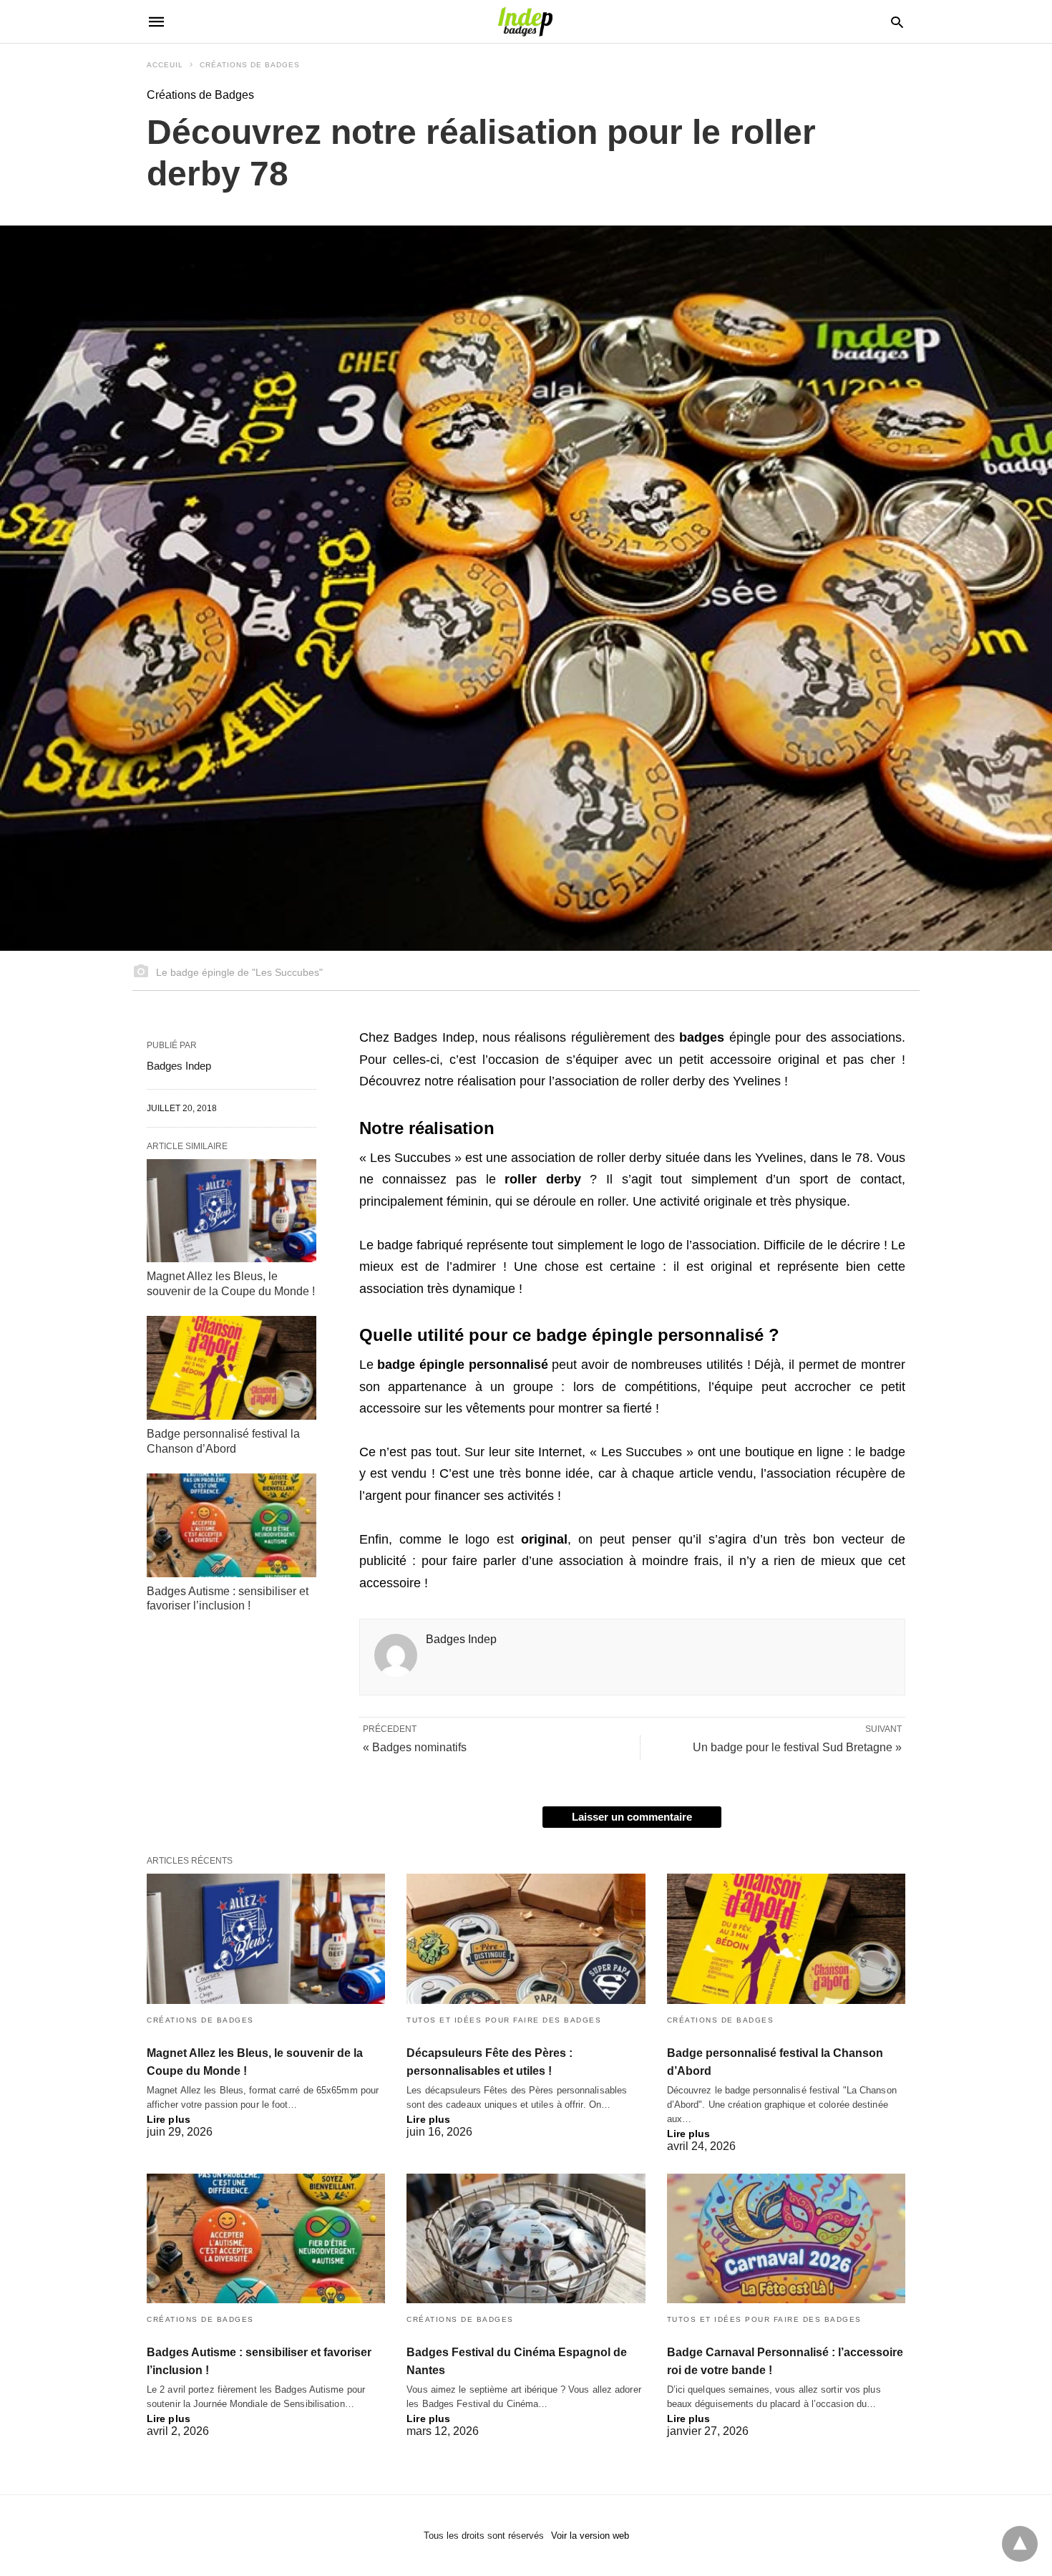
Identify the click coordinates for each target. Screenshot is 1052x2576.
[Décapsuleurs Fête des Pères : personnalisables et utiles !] (526, 1938)
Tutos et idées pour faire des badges (504, 2020)
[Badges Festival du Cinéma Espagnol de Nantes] (526, 2238)
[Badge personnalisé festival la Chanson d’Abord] (232, 1367)
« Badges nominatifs (415, 1747)
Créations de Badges (250, 65)
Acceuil (165, 65)
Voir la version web (590, 2536)
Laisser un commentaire (632, 1817)
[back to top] (1020, 2544)
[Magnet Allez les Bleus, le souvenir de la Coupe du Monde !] (232, 1211)
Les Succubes (410, 1158)
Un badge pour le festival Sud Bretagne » (797, 1747)
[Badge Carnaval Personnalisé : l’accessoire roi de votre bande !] (786, 2238)
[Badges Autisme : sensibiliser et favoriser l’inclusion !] (232, 1525)
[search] (897, 22)
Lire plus (169, 2119)
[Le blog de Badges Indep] (525, 21)
